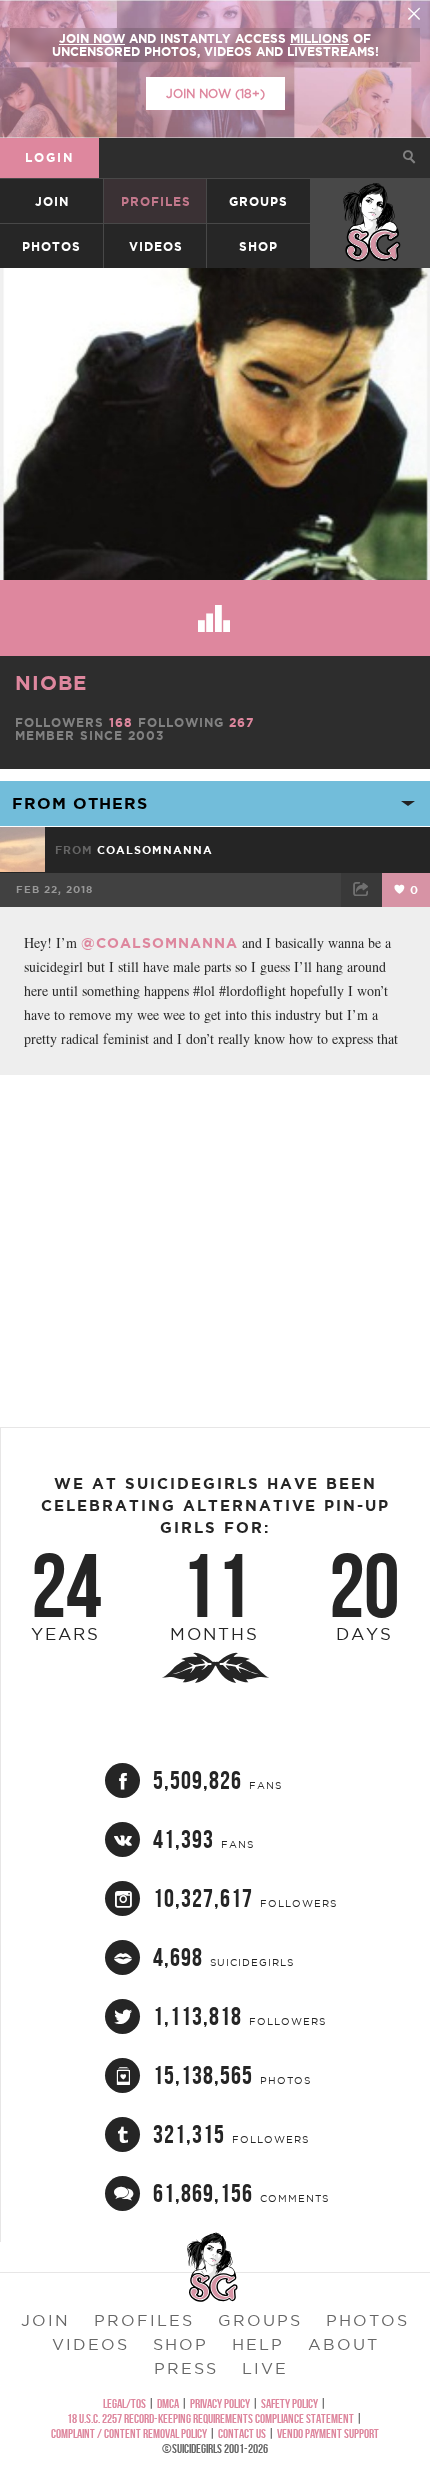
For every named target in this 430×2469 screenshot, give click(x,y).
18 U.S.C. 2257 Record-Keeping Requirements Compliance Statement (210, 2418)
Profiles (156, 201)
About (343, 2344)
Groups (258, 201)
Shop (258, 246)
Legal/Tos (124, 2403)
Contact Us (242, 2433)
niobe (51, 682)
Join (52, 201)
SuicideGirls (371, 201)
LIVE (265, 2368)
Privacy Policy (220, 2403)
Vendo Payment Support (328, 2433)
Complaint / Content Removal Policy (129, 2433)
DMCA (168, 2403)
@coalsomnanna (159, 943)
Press (186, 2368)
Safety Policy (289, 2403)
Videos (156, 246)
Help (258, 2344)
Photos (51, 246)
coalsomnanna (155, 850)
